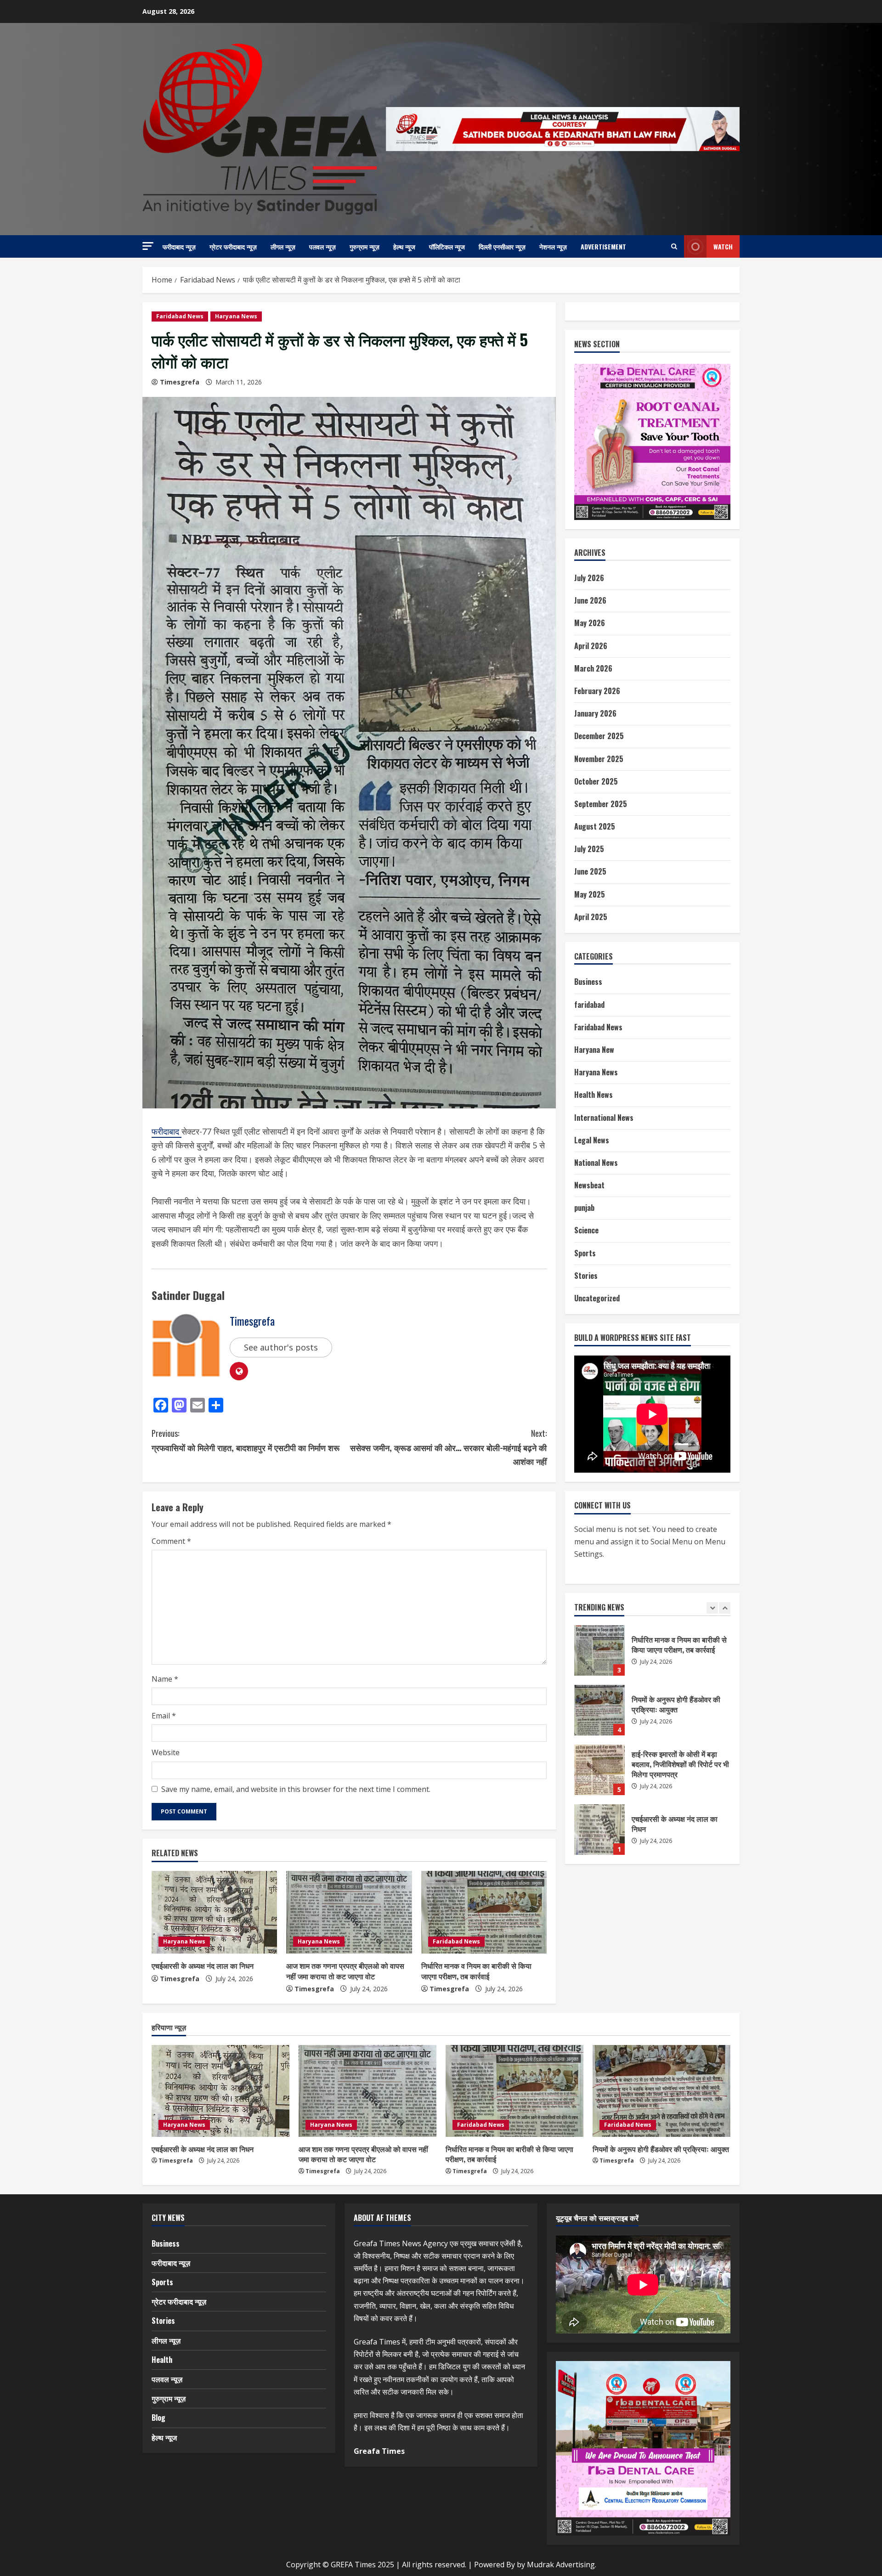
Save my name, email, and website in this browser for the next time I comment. (296, 1789)
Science (586, 1230)
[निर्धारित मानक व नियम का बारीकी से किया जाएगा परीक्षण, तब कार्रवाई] (484, 1912)
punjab (584, 1208)
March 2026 (593, 668)
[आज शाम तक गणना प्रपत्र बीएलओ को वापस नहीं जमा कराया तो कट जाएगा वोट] (349, 1912)
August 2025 (595, 826)
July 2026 (589, 578)
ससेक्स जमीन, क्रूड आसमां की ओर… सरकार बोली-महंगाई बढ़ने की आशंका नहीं (448, 1447)
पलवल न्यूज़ (322, 246)
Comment (171, 1541)
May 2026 (590, 623)
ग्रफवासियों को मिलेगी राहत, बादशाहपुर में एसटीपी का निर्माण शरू (246, 1440)
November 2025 (599, 759)
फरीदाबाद (167, 1131)
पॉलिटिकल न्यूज (447, 246)
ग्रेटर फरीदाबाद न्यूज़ (233, 246)
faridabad (589, 1005)
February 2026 (597, 691)
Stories (586, 1276)
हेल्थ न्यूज (404, 246)
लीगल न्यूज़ (283, 246)
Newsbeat (589, 1185)
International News (604, 1118)
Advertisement (603, 246)
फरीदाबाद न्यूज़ (179, 246)
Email (164, 1716)
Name (165, 1679)
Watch (723, 246)
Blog (158, 2418)
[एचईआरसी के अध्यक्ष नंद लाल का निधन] (214, 1912)
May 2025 (590, 894)
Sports (585, 1253)
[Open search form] (674, 247)
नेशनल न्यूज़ (553, 246)
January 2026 (595, 713)
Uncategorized (597, 1298)
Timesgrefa (180, 382)
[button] (148, 246)
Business (588, 982)
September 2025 (601, 804)
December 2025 (599, 736)
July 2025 (589, 849)
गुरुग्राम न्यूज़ (365, 246)
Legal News (592, 1140)
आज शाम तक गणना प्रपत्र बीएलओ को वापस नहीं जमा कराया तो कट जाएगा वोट (345, 1971)
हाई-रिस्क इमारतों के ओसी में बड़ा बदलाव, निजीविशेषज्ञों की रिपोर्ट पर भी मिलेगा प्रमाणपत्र (599, 1650)
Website (166, 1752)
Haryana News (236, 316)
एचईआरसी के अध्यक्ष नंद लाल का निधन (203, 1966)
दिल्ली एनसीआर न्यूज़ (502, 246)
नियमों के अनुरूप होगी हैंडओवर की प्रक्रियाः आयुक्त (661, 2149)
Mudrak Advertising (561, 2565)
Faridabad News (180, 316)
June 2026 (590, 600)
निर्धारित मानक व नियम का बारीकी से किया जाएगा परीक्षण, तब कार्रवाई (476, 1971)
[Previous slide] (712, 1608)
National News (596, 1163)
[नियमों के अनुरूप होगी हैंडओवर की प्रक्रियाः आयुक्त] (661, 2091)
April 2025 (591, 917)
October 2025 (596, 781)
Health (162, 2360)
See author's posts (281, 1347)
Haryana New (594, 1050)
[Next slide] (725, 1608)
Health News (594, 1095)
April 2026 (591, 646)
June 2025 (590, 871)
